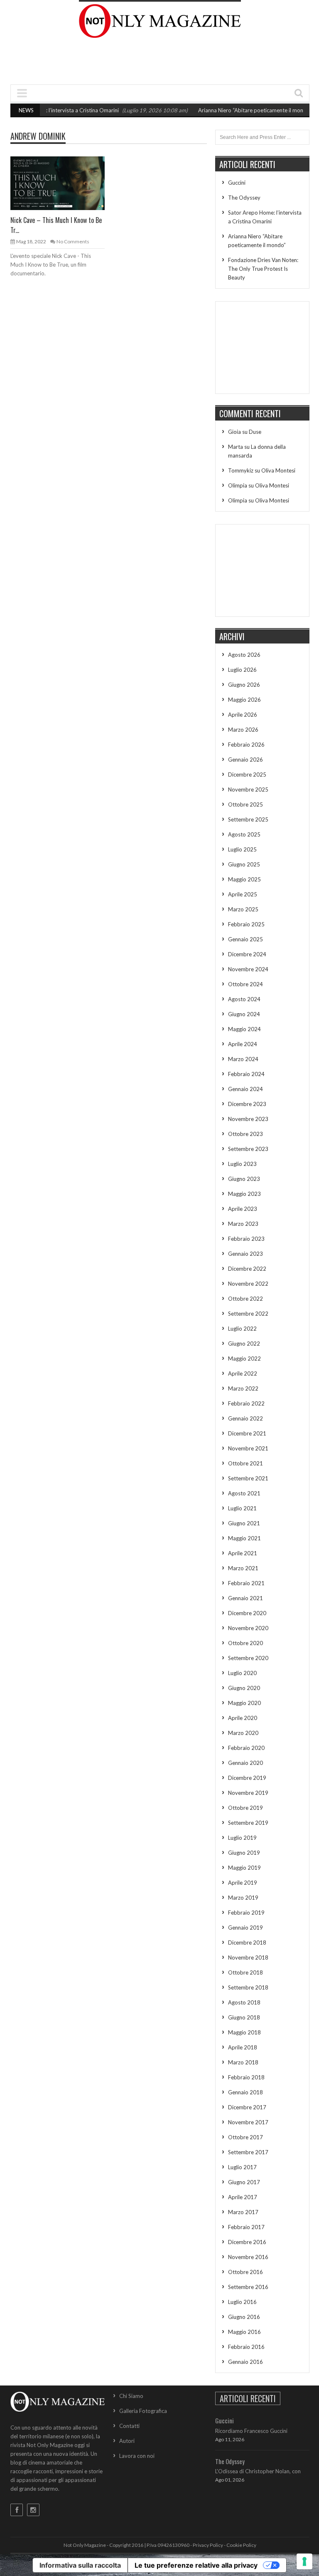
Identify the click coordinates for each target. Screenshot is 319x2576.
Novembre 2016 (248, 2257)
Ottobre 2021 (245, 1463)
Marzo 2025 (243, 909)
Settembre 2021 (248, 1478)
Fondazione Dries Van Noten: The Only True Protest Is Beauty (263, 269)
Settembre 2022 (248, 1314)
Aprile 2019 (243, 1883)
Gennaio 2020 (245, 1763)
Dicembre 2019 (247, 1778)
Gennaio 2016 (245, 2362)
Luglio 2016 (242, 2302)
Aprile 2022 (243, 1373)
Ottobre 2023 (245, 1134)
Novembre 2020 (248, 1628)
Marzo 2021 (243, 1568)
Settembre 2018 (248, 1987)
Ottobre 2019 (245, 1808)
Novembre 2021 (248, 1448)
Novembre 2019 (248, 1793)
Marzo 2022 (243, 1388)
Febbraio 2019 (246, 1913)
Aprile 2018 (243, 2047)
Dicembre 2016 (247, 2242)
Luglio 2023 (242, 1164)
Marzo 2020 (243, 1733)
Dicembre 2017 (247, 2107)
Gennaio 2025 (245, 939)
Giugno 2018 (244, 2017)
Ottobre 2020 (245, 1643)
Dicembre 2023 (247, 1104)
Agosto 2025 (244, 834)
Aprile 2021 (243, 1553)
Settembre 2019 (248, 1823)
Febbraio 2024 (246, 1074)
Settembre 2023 (248, 1149)
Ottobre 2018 (245, 1972)
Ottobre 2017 (245, 2137)
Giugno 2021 (244, 1523)
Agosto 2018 (244, 2002)
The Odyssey (244, 198)
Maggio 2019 (244, 1868)
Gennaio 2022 (245, 1418)
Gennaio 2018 (245, 2092)
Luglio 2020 (242, 1673)
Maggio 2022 (244, 1359)
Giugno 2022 (244, 1344)
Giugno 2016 (244, 2317)
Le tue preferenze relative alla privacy (196, 2565)
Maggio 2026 (244, 700)
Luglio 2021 (242, 1508)
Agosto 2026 (244, 655)
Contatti (129, 2426)
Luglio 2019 (242, 1838)
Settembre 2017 (248, 2152)
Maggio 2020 (244, 1703)
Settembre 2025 (248, 819)
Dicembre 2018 (247, 1943)
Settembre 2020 (248, 1658)
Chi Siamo (131, 2396)
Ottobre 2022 (245, 1299)
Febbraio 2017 (246, 2227)
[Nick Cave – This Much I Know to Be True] (64, 183)
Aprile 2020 (243, 1718)
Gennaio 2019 (245, 1928)
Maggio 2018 (244, 2032)
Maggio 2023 (244, 1194)
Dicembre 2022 (247, 1269)
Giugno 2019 (244, 1853)
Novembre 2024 (248, 969)
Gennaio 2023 (245, 1254)
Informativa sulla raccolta (80, 2565)
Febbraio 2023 (246, 1239)
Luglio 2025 (242, 849)
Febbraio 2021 (246, 1583)
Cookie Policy (241, 2545)
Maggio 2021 (244, 1538)
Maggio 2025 (244, 879)
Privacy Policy (208, 2545)
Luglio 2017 (242, 2167)
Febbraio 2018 (246, 2077)
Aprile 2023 (243, 1209)
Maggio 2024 (244, 1029)
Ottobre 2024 (245, 984)
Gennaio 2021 (245, 1598)
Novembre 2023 (248, 1119)
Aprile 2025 (243, 894)
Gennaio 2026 (245, 760)
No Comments (73, 241)
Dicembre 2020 (247, 1613)
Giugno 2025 (244, 864)
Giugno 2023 (244, 1179)
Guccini (237, 183)
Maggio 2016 (244, 2332)
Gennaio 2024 (245, 1089)
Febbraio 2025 (246, 924)
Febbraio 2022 (246, 1403)
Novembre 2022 (248, 1284)
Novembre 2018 (248, 1957)
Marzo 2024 (243, 1059)
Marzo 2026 (243, 730)
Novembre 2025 (248, 789)
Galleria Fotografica (143, 2411)
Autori (127, 2441)
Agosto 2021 (244, 1493)
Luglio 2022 (242, 1329)
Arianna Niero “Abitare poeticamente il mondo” (230, 110)
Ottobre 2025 (245, 804)
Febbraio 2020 (246, 1748)
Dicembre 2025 (247, 775)
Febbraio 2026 (246, 745)
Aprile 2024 (243, 1044)
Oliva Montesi (278, 470)
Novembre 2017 (248, 2122)
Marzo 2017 (243, 2212)
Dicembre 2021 (247, 1433)
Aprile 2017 (243, 2197)
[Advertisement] (162, 63)
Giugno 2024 (244, 1014)
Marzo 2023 (243, 1224)
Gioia (234, 432)
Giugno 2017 (244, 2182)
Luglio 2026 (242, 670)
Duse (255, 432)
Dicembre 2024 (247, 954)
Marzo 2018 (243, 2062)
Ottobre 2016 (245, 2272)
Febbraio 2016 (246, 2347)
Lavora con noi (137, 2456)
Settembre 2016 (248, 2287)
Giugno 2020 (244, 1688)
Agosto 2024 (244, 999)
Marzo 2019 (243, 1898)
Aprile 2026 (243, 715)
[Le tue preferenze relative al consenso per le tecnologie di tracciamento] (304, 2561)
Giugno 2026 (244, 685)
